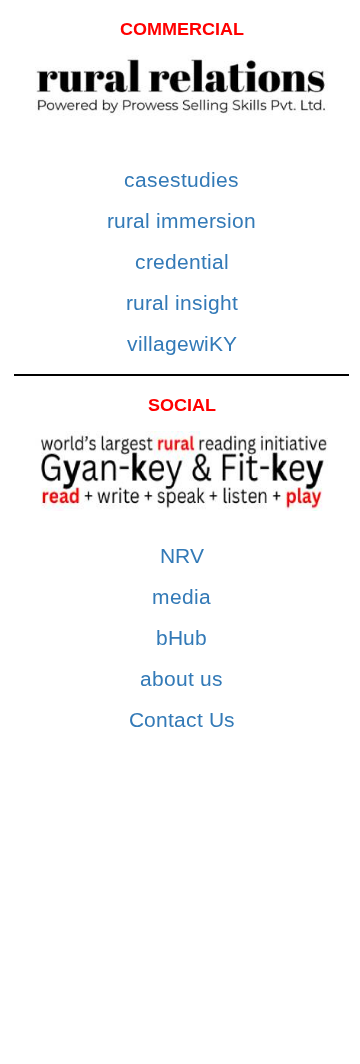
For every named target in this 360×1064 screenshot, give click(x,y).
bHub (181, 637)
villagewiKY (182, 343)
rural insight (182, 302)
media (181, 596)
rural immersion (181, 220)
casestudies (181, 179)
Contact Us (182, 719)
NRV (182, 555)
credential (182, 261)
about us (181, 678)
